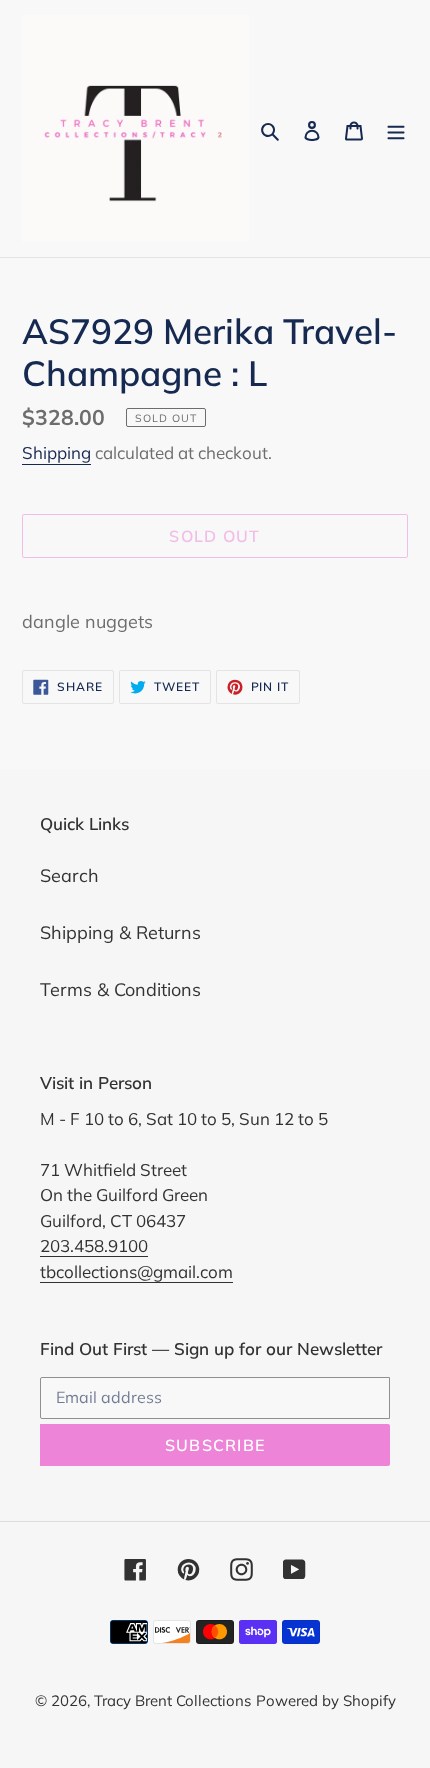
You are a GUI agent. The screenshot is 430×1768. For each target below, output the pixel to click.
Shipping (56, 452)
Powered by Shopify (326, 1700)
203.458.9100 (94, 1245)
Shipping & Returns (120, 932)
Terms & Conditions (120, 989)
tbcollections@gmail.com (136, 1271)
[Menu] (396, 128)
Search (69, 875)
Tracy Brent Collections (172, 1700)
